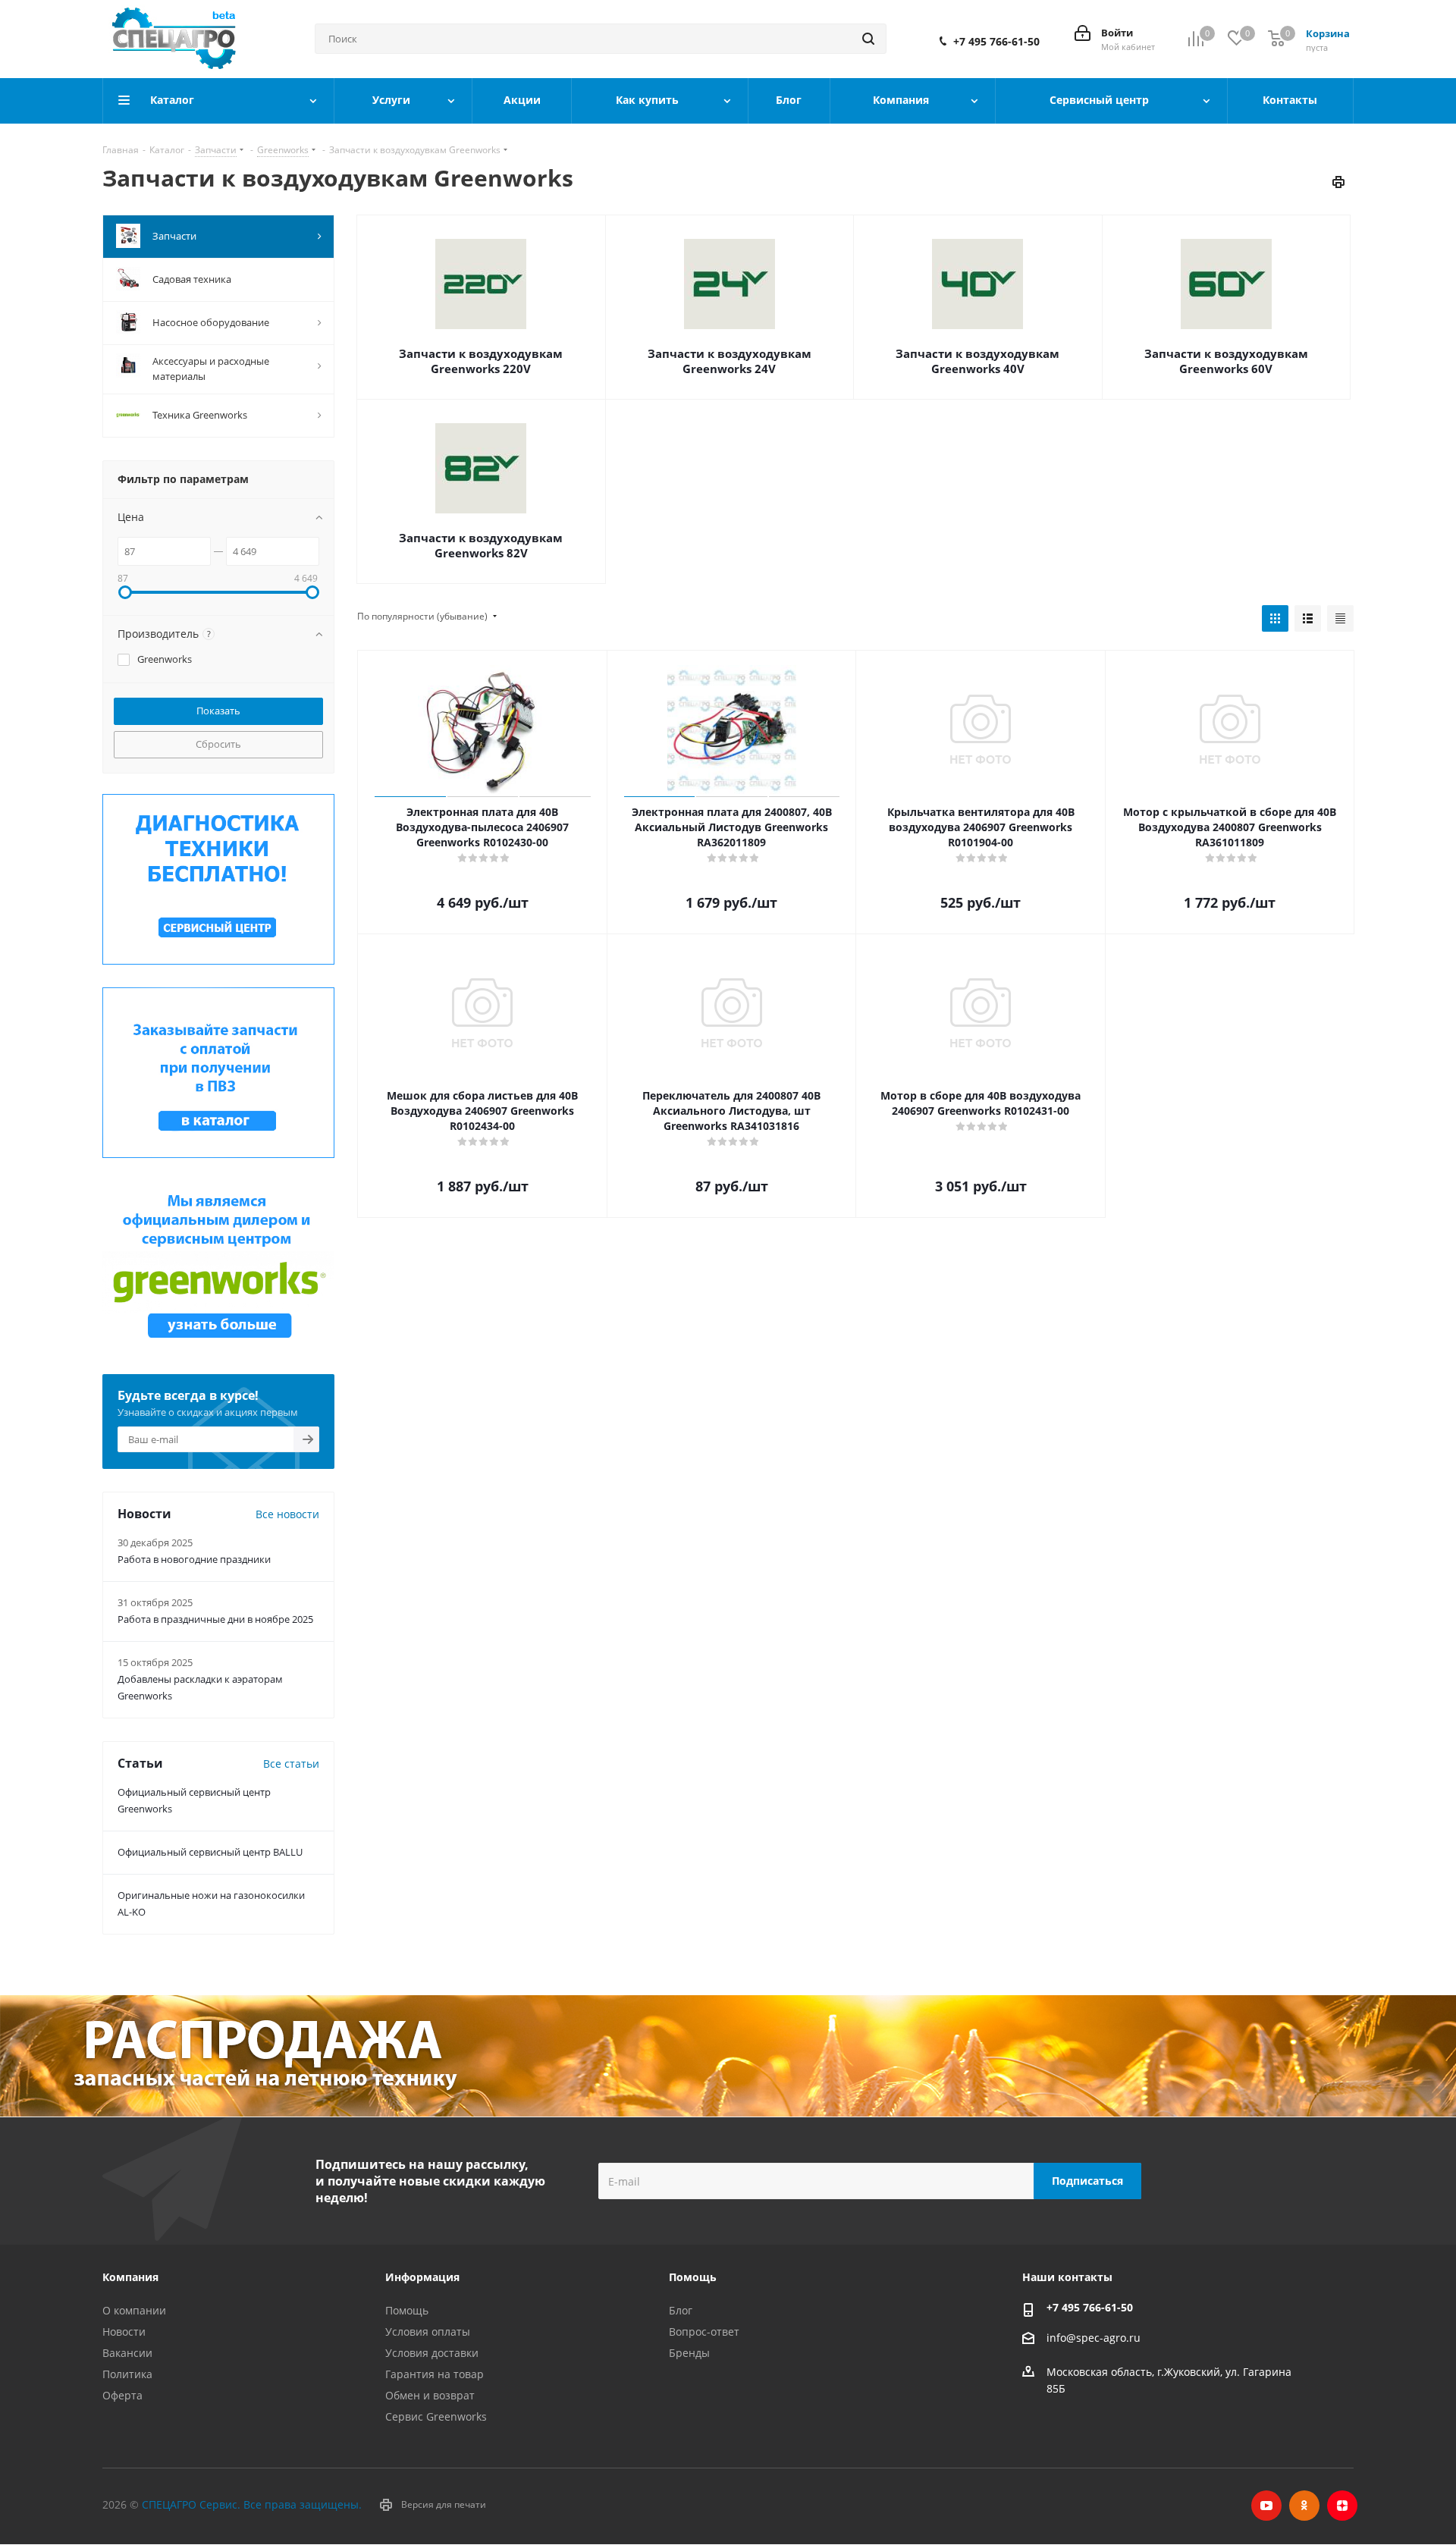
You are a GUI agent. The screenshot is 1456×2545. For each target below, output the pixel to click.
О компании (134, 2310)
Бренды (689, 2353)
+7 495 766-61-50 (996, 42)
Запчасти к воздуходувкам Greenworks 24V (730, 361)
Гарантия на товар (435, 2374)
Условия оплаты (428, 2332)
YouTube (1266, 2506)
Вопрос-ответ (704, 2332)
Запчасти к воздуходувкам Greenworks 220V (481, 361)
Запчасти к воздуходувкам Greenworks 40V (977, 361)
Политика (127, 2374)
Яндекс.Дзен (1342, 2506)
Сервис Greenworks (436, 2416)
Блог (681, 2310)
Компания (130, 2277)
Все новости (287, 1514)
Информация (422, 2277)
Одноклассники (1304, 2506)
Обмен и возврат (430, 2395)
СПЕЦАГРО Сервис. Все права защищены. (252, 2504)
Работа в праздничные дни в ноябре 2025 (215, 1619)
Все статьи (291, 1764)
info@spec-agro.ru (1094, 2338)
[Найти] (868, 39)
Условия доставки (432, 2353)
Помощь (407, 2310)
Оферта (122, 2395)
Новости (124, 2332)
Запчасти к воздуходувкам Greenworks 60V (1226, 361)
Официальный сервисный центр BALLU (210, 1852)
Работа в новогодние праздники (194, 1559)
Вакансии (127, 2353)
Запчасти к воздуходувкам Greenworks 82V (481, 545)
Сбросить (218, 744)
